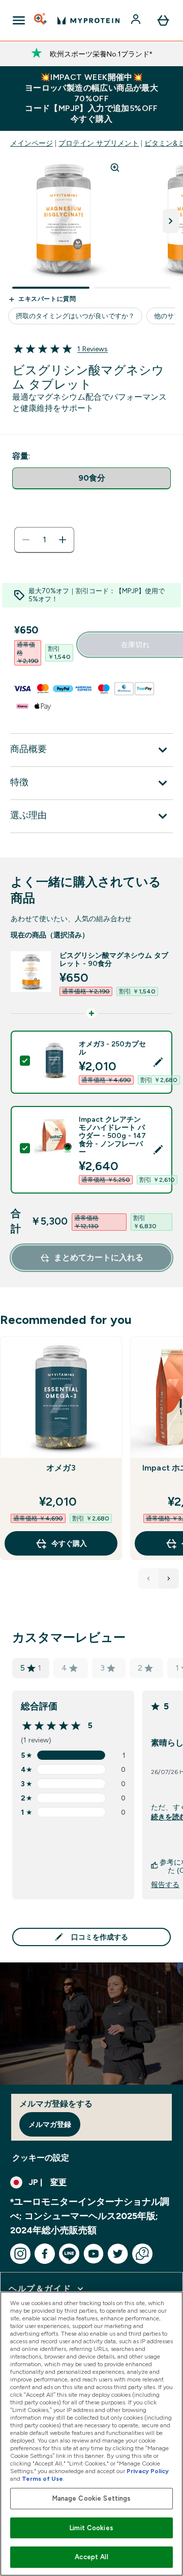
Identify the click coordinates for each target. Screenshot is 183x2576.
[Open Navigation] (19, 20)
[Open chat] (142, 2254)
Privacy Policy (148, 2471)
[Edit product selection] (158, 1062)
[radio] (91, 478)
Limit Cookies (91, 2528)
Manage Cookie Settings (92, 2498)
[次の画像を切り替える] (171, 221)
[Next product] (169, 1578)
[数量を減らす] (26, 540)
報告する (165, 1885)
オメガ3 (61, 1468)
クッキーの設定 (41, 2158)
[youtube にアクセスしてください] (94, 2254)
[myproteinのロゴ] (88, 20)
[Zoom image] (115, 168)
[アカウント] (137, 20)
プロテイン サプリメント (99, 143)
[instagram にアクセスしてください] (20, 2254)
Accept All (91, 2557)
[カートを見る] (163, 20)
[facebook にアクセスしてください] (45, 2254)
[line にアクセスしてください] (69, 2254)
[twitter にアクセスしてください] (118, 2254)
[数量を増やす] (63, 540)
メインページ (32, 143)
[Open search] (41, 20)
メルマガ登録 (50, 2124)
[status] (44, 540)
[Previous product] (148, 1578)
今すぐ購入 (69, 1543)
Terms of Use (42, 2479)
